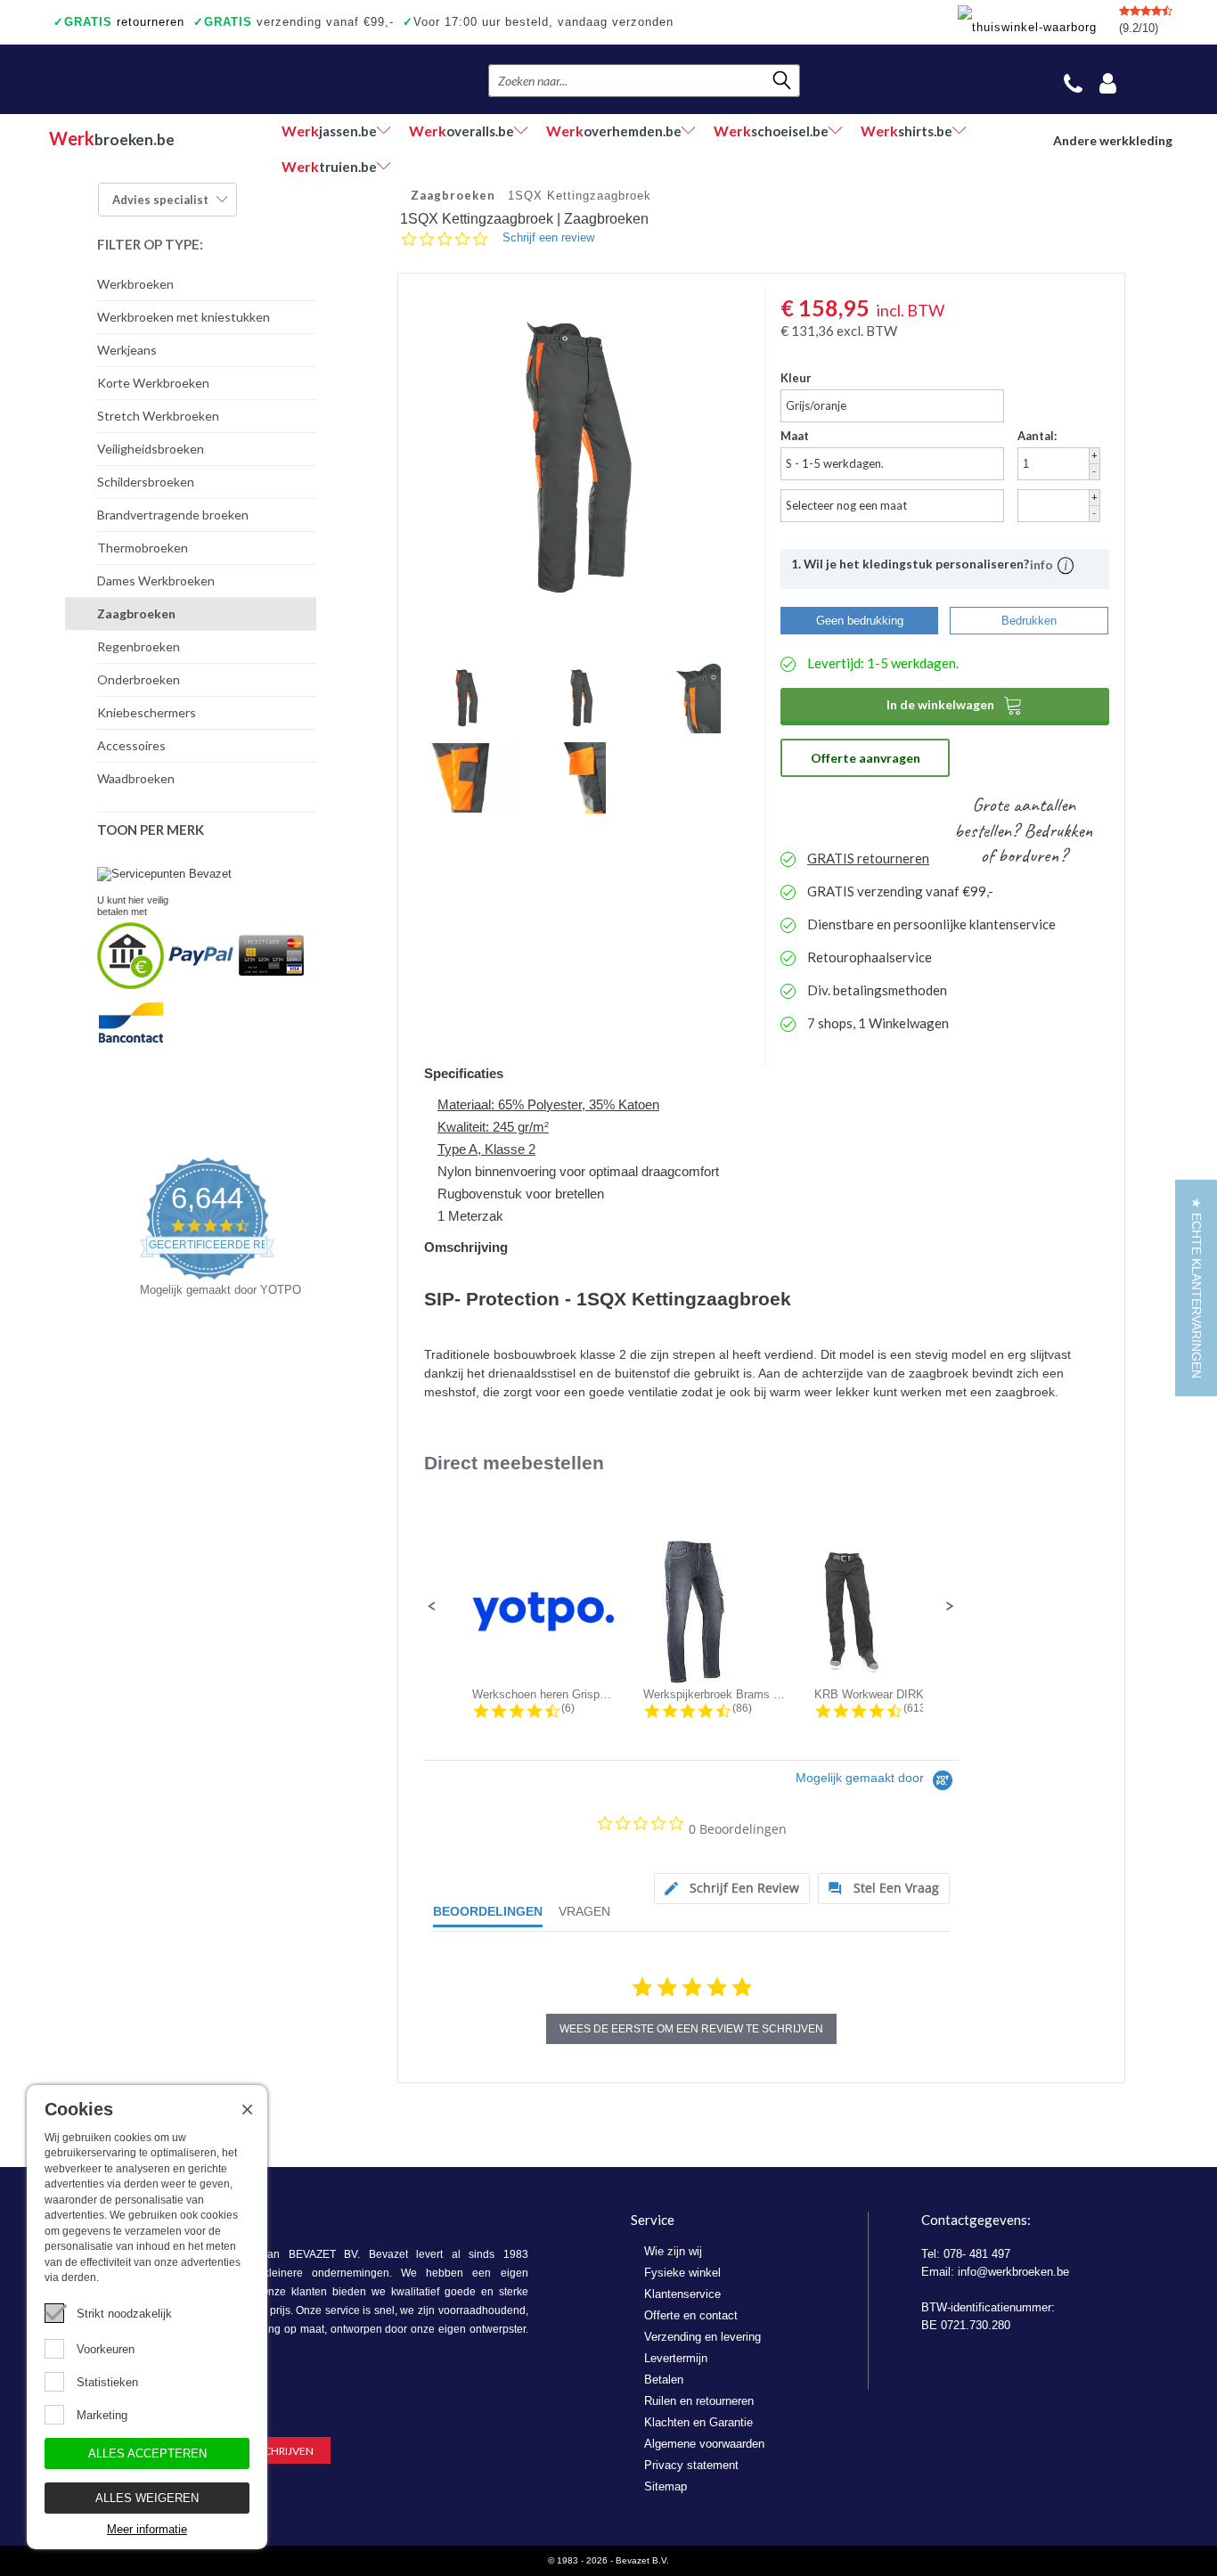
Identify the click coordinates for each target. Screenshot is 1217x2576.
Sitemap (666, 2486)
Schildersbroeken (146, 482)
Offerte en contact (691, 2315)
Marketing (102, 2415)
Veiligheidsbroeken (151, 449)
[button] (432, 1607)
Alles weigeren (147, 2498)
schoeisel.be (771, 131)
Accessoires (131, 745)
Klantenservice (682, 2294)
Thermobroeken (143, 548)
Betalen (664, 2380)
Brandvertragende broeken (173, 515)
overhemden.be (614, 131)
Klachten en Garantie (698, 2422)
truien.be (329, 166)
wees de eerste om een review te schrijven (691, 2029)
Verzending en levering (702, 2337)
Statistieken (107, 2382)
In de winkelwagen (955, 705)
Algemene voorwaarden (704, 2444)
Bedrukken (1029, 621)
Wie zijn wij (673, 2251)
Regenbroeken (139, 646)
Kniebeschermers (147, 712)
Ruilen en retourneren (699, 2401)
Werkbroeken (135, 284)
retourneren (119, 22)
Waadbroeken (136, 778)
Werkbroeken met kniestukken (184, 317)
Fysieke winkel (682, 2273)
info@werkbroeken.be (1013, 2272)
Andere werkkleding (1113, 140)
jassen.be (329, 131)
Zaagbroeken (136, 613)
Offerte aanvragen (866, 758)
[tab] (732, 1889)
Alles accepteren (147, 2453)
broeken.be (112, 138)
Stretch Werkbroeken (158, 416)
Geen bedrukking (860, 621)
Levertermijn (676, 2358)
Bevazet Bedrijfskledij (158, 79)
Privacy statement (691, 2465)
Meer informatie (147, 2529)
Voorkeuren (106, 2349)
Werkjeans (127, 350)
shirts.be (907, 131)
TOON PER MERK (151, 830)
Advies (160, 200)
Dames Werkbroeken (156, 581)
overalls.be (461, 131)
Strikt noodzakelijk (124, 2314)
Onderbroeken (139, 679)
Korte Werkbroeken (153, 383)
